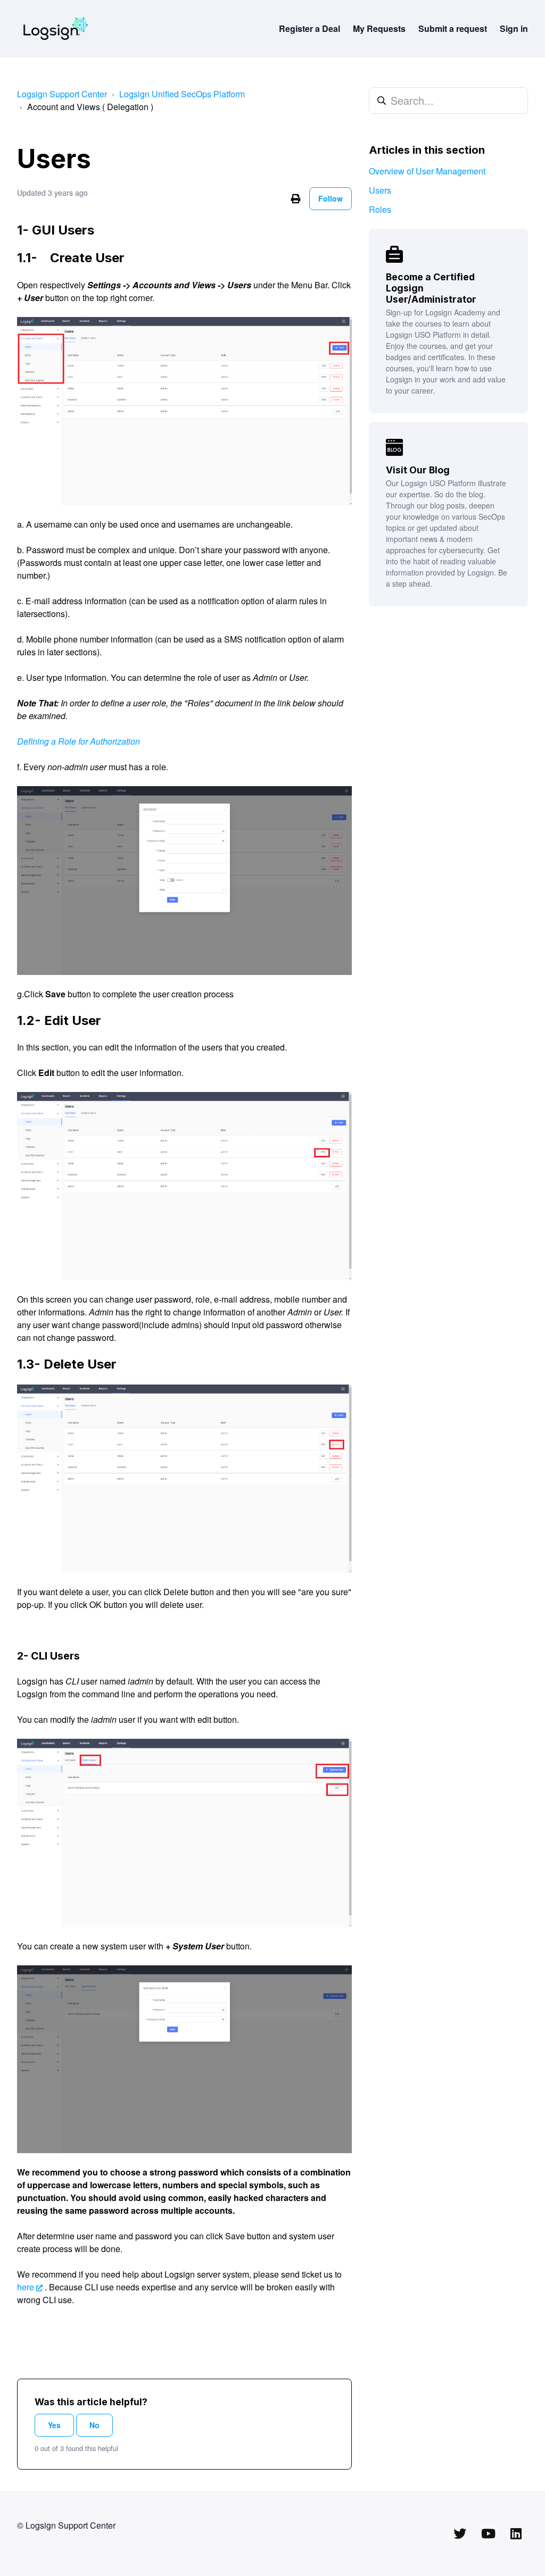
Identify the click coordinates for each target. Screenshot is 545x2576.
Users (380, 190)
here (26, 2287)
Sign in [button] (514, 28)
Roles (380, 209)
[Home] (56, 29)
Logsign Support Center (62, 94)
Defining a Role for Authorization (79, 741)
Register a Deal (309, 28)
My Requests (379, 28)
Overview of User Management (427, 171)
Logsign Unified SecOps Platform (182, 94)
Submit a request (453, 28)
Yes (54, 2425)
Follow (331, 198)
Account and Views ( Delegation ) (90, 107)
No (94, 2425)
